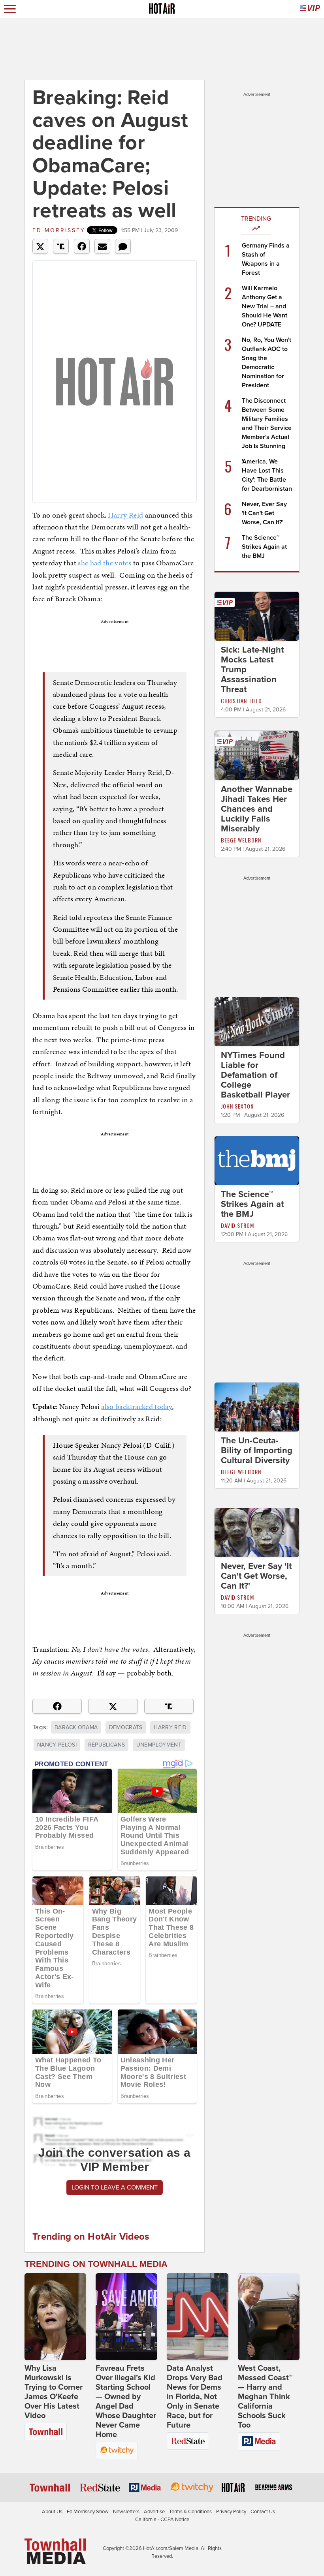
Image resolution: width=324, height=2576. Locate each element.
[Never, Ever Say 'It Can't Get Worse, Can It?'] (257, 1532)
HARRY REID (170, 1727)
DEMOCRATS (126, 1727)
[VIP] (310, 9)
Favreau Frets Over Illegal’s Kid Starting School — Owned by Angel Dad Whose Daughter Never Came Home (126, 2402)
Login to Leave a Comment (115, 2188)
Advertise (154, 2512)
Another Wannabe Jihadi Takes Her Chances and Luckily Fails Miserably (257, 809)
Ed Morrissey (59, 230)
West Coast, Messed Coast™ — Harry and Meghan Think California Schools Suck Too (265, 2397)
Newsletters (126, 2512)
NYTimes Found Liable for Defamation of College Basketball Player (255, 1075)
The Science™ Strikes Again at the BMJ (264, 547)
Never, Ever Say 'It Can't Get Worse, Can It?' (264, 513)
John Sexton (237, 1106)
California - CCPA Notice (162, 2520)
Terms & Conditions (190, 2512)
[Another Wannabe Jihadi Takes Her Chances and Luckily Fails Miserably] (257, 755)
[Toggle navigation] (10, 9)
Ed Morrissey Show (88, 2512)
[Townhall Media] (55, 2551)
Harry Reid (126, 515)
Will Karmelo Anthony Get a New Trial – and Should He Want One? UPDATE (265, 306)
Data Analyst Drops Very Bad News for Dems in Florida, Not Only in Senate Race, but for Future (195, 2397)
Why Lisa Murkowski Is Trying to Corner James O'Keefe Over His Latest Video (54, 2392)
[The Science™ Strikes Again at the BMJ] (257, 1160)
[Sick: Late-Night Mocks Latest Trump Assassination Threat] (257, 616)
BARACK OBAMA (76, 1727)
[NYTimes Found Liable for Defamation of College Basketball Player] (257, 1021)
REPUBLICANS (107, 1745)
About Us (52, 2512)
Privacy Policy (231, 2512)
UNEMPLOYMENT (159, 1745)
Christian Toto (241, 701)
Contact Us (263, 2512)
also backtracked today (137, 1406)
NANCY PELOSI (57, 1745)
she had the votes (105, 563)
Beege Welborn (241, 840)
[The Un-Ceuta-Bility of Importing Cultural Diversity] (257, 1407)
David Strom (237, 1225)
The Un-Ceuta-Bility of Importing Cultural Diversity (257, 1450)
